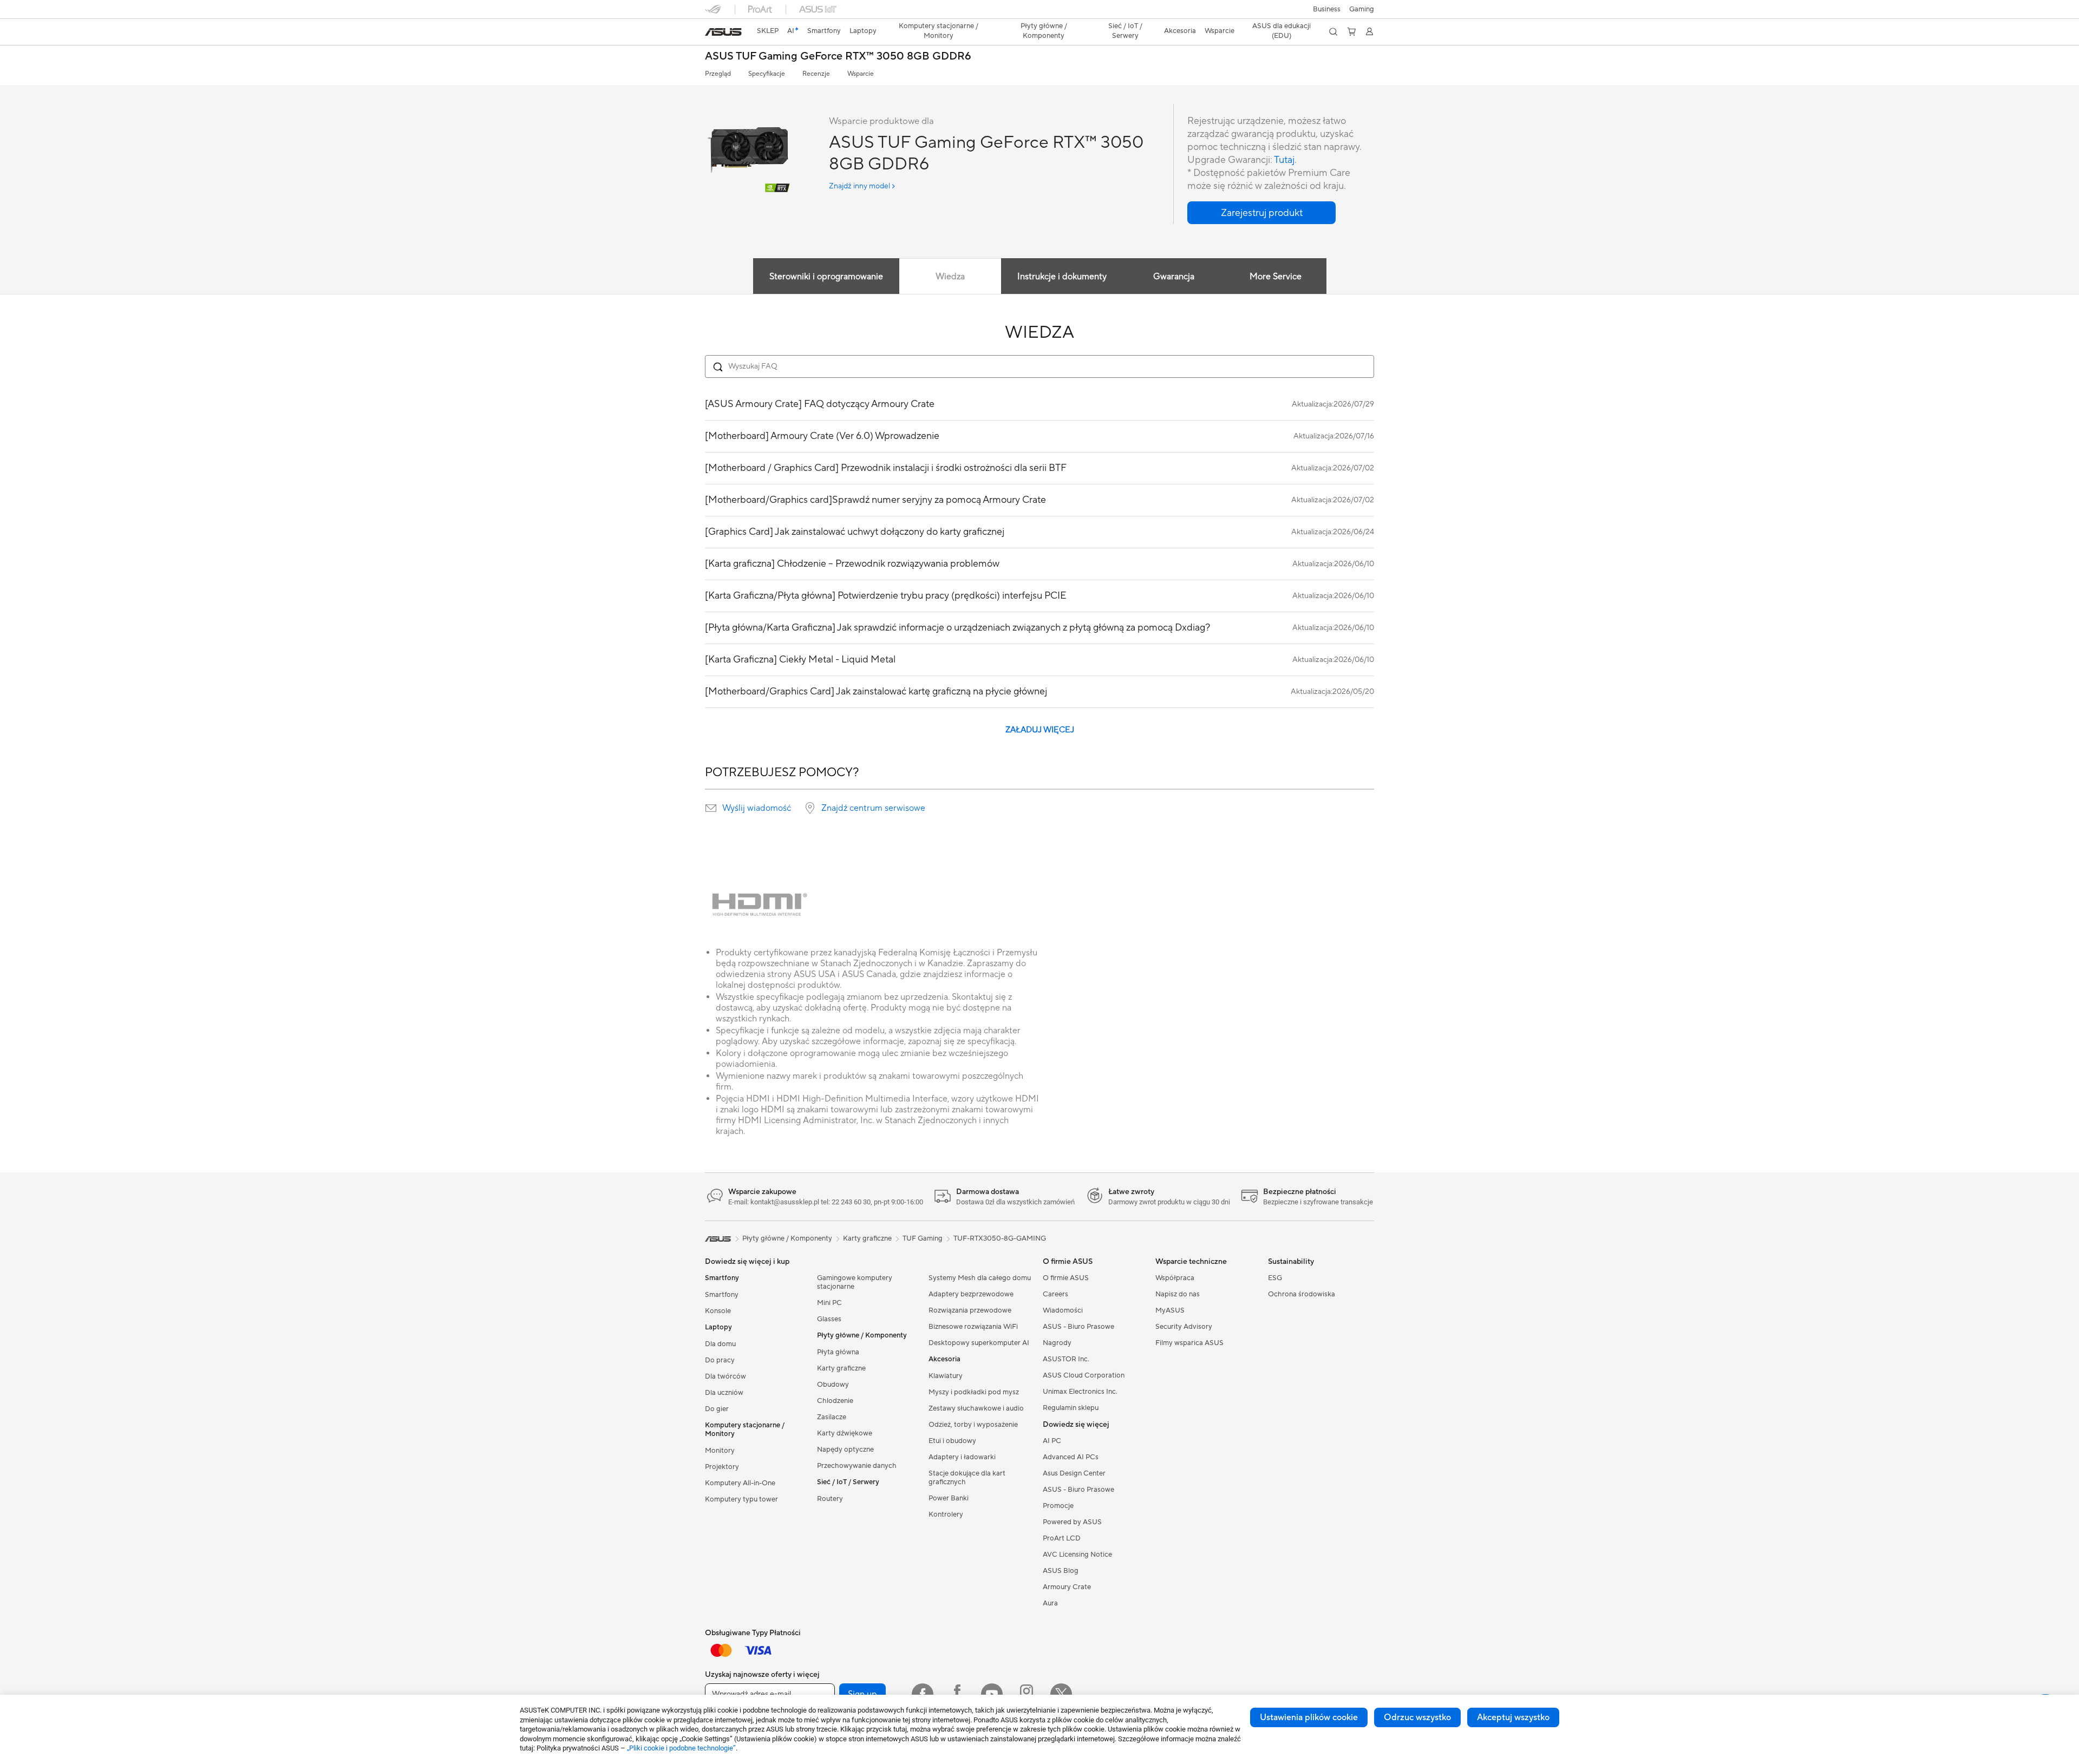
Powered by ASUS (1072, 1522)
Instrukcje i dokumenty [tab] (1062, 277)
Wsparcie (861, 74)
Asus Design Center (1074, 1473)
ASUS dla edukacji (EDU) (1282, 31)
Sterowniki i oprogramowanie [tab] (826, 277)
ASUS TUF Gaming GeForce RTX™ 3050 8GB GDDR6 (838, 57)
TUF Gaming (923, 1238)
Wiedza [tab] (950, 277)
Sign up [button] (862, 1694)
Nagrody (1057, 1343)
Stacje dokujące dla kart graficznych (967, 1478)
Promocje (1058, 1506)
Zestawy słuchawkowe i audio (976, 1408)
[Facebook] (923, 1694)
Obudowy (833, 1385)
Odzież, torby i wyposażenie (973, 1425)
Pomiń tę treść (711, 33)
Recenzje (816, 74)
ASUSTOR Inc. (1066, 1359)
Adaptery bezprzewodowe (971, 1294)
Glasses (829, 1319)
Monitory (720, 1451)
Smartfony (722, 1295)
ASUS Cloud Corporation (1084, 1375)
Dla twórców (725, 1376)
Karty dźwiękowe (845, 1433)
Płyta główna (838, 1352)
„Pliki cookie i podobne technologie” (681, 1748)
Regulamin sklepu (1071, 1408)
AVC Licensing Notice (1077, 1555)
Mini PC (829, 1303)
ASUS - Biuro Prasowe (1078, 1327)
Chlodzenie (835, 1401)
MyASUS (1170, 1310)
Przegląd (718, 74)
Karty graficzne (841, 1368)
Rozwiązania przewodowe (970, 1310)
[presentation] (711, 808)
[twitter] (1061, 1694)
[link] (723, 32)
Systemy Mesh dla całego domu (980, 1278)
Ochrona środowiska (1302, 1294)
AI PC (1052, 1441)
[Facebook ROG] (957, 1694)
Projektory (722, 1467)
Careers (1055, 1294)
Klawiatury (946, 1376)
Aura (1050, 1603)
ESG (1275, 1278)
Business (1327, 9)
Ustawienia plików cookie (1309, 1717)
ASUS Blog (1061, 1571)
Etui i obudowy (952, 1441)
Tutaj (1284, 160)
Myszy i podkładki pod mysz (974, 1392)
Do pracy (720, 1360)
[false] (1261, 213)
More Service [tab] (1276, 277)
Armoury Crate (1067, 1587)
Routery (830, 1499)
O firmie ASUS (1066, 1278)
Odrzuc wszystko (1417, 1717)
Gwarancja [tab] (1174, 277)
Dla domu (720, 1344)
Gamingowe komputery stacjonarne (855, 1282)
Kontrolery (946, 1514)
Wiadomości (1063, 1310)
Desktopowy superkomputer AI (979, 1343)
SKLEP (768, 31)
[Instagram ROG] (1027, 1694)
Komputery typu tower (741, 1499)
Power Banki (949, 1498)
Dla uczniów (724, 1393)
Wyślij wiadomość (757, 808)
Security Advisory (1184, 1327)
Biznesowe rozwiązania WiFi (973, 1327)
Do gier (717, 1409)
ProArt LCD (1062, 1538)
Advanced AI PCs (1071, 1457)
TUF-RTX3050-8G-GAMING (1000, 1238)
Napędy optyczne (845, 1450)
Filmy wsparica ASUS (1189, 1343)
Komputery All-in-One (740, 1483)
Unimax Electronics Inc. (1080, 1392)
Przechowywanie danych (857, 1466)
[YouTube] (992, 1694)
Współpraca (1175, 1278)
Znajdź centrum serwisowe (873, 808)
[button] (1362, 9)
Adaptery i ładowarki (962, 1457)
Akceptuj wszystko (1513, 1717)
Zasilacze (832, 1417)
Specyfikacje (767, 74)
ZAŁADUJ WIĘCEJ (1040, 730)
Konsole (718, 1311)
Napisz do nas (1178, 1294)
